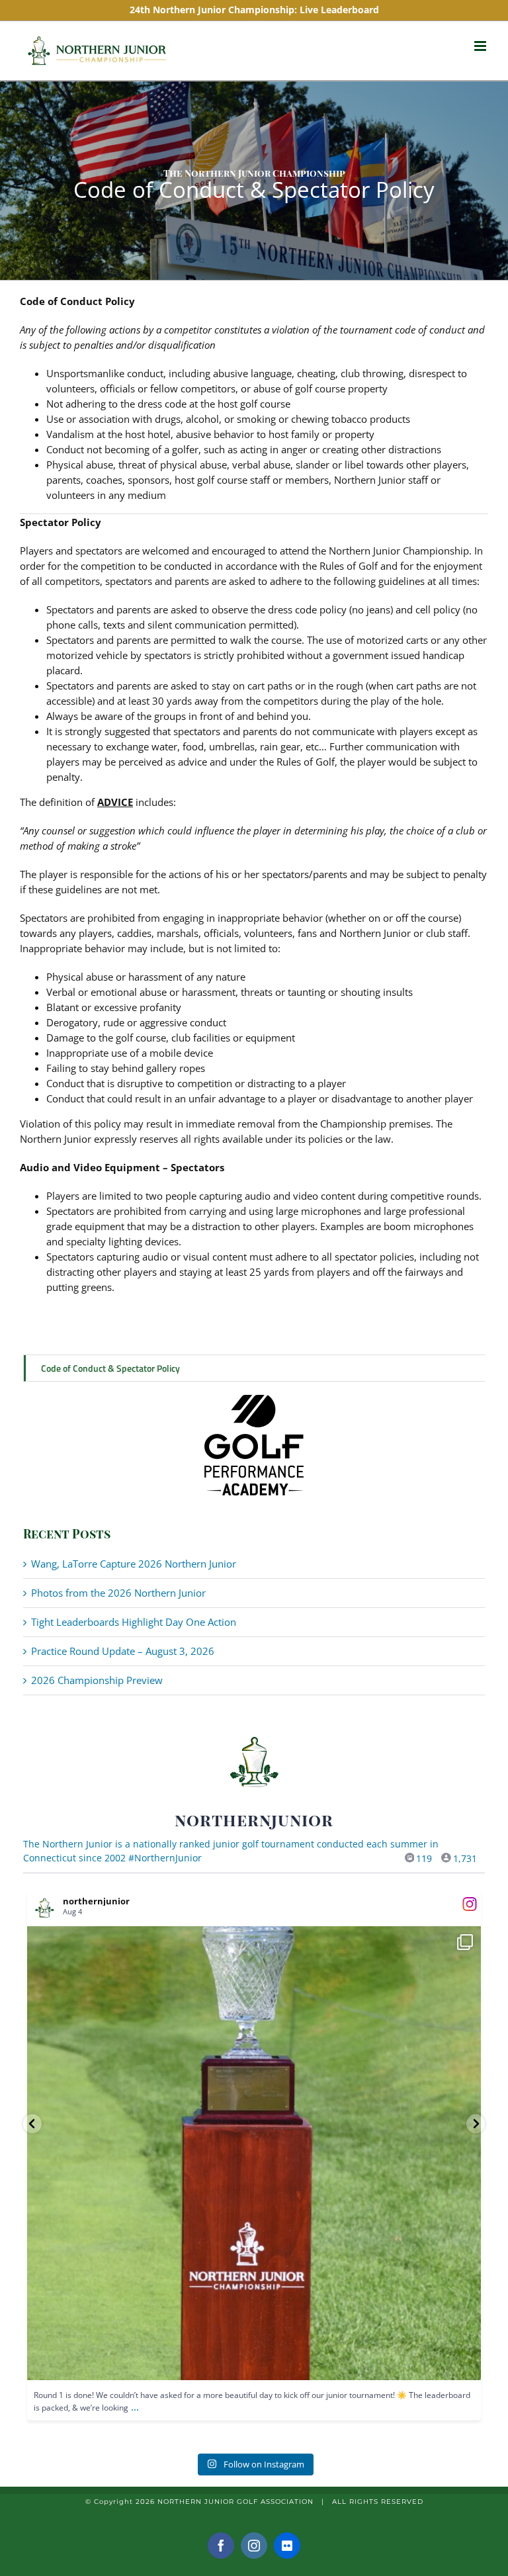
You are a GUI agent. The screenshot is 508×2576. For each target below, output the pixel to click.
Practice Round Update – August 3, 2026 (123, 1651)
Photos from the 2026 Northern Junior (118, 1593)
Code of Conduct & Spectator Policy (110, 1368)
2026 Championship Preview (97, 1680)
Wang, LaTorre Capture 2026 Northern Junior (134, 1564)
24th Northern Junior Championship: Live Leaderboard (254, 10)
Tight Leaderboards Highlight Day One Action (134, 1622)
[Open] (254, 2153)
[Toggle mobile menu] (481, 46)
